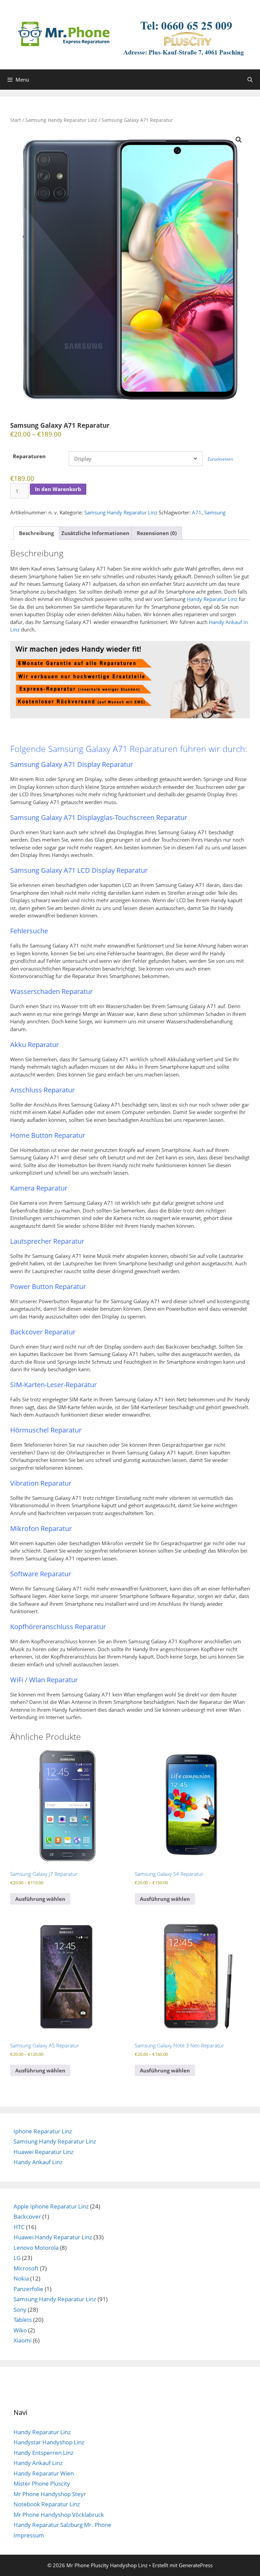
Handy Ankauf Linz (38, 2162)
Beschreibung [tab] (36, 533)
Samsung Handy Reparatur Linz (61, 120)
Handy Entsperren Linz (44, 2453)
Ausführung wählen (40, 1899)
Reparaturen (29, 456)
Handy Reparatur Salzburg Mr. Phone (62, 2525)
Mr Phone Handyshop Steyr (50, 2494)
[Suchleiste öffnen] (250, 80)
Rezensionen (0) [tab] (157, 533)
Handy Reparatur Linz (212, 599)
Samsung (215, 512)
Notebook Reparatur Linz (47, 2504)
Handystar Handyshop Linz (49, 2442)
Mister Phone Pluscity (42, 2483)
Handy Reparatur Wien (44, 2473)
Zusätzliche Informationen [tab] (95, 533)
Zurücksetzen (220, 459)
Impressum (29, 2535)
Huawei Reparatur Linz (44, 2152)
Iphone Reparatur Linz (43, 2131)
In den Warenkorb (58, 489)
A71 (197, 512)
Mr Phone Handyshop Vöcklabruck (59, 2515)
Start (16, 120)
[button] (239, 140)
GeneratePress (196, 2565)
